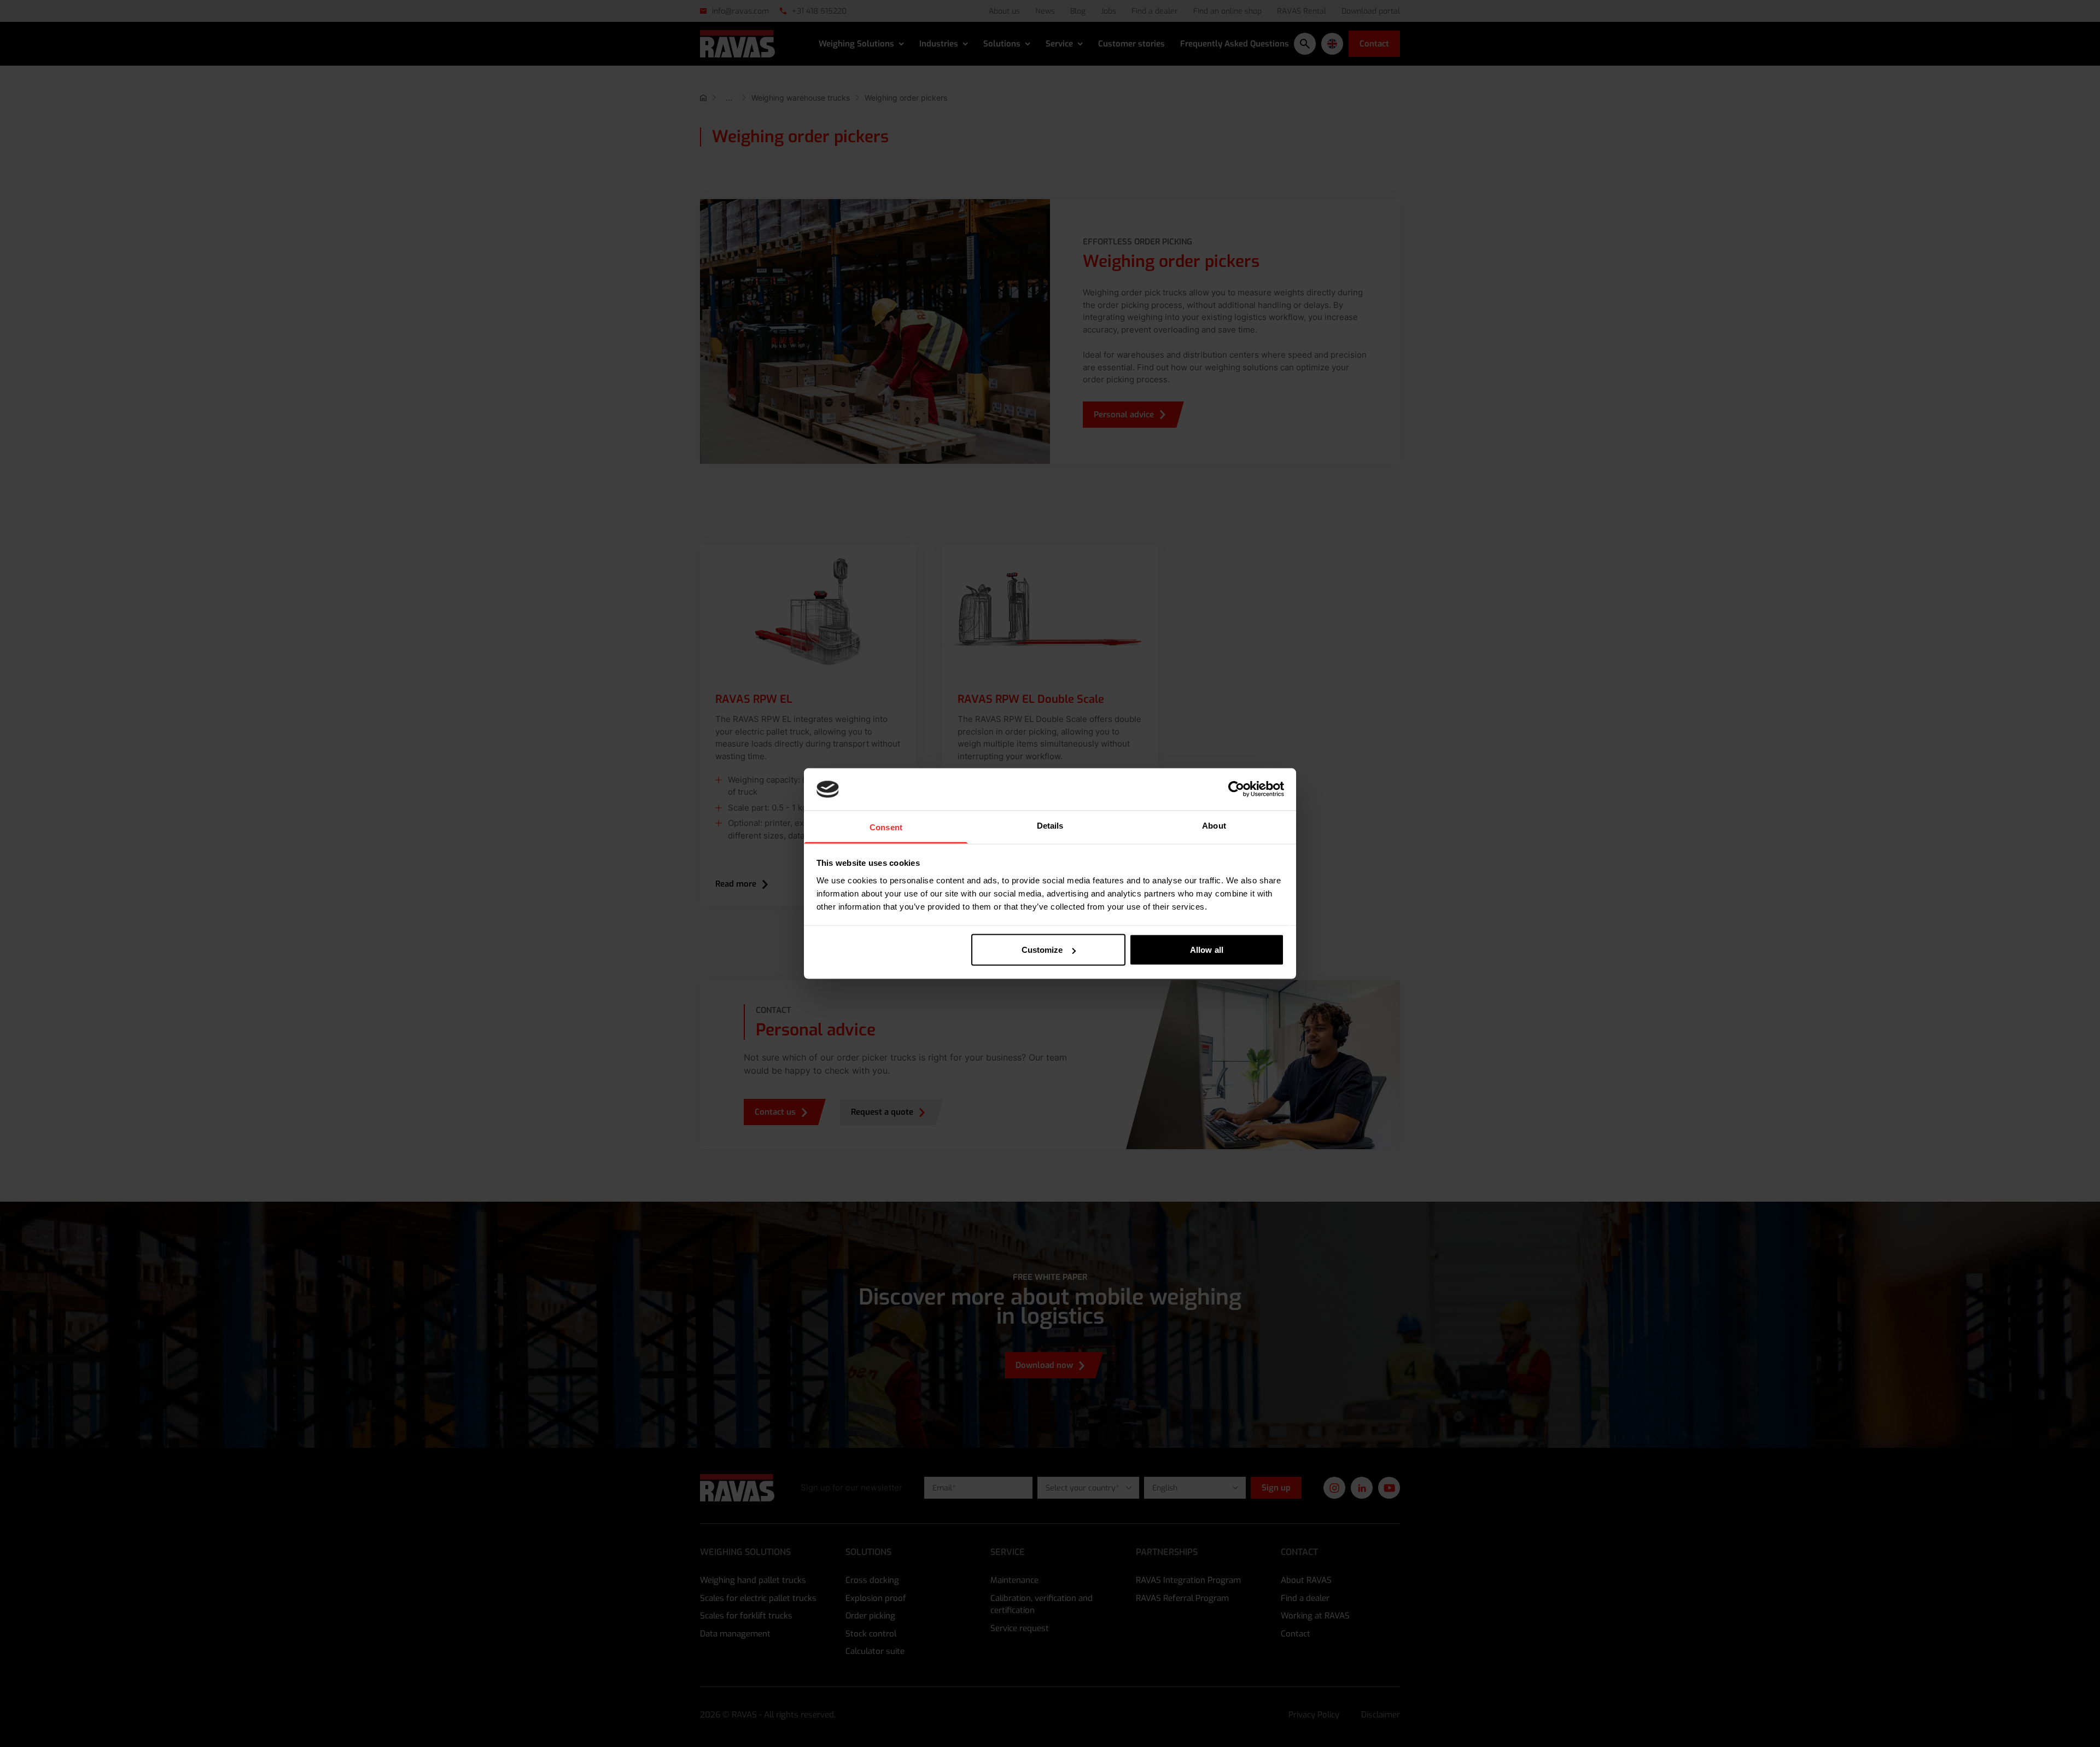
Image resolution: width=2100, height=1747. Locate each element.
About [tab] (1214, 825)
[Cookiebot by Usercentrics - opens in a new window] (1236, 789)
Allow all (1207, 950)
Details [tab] (1050, 825)
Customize (1042, 950)
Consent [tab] (886, 827)
